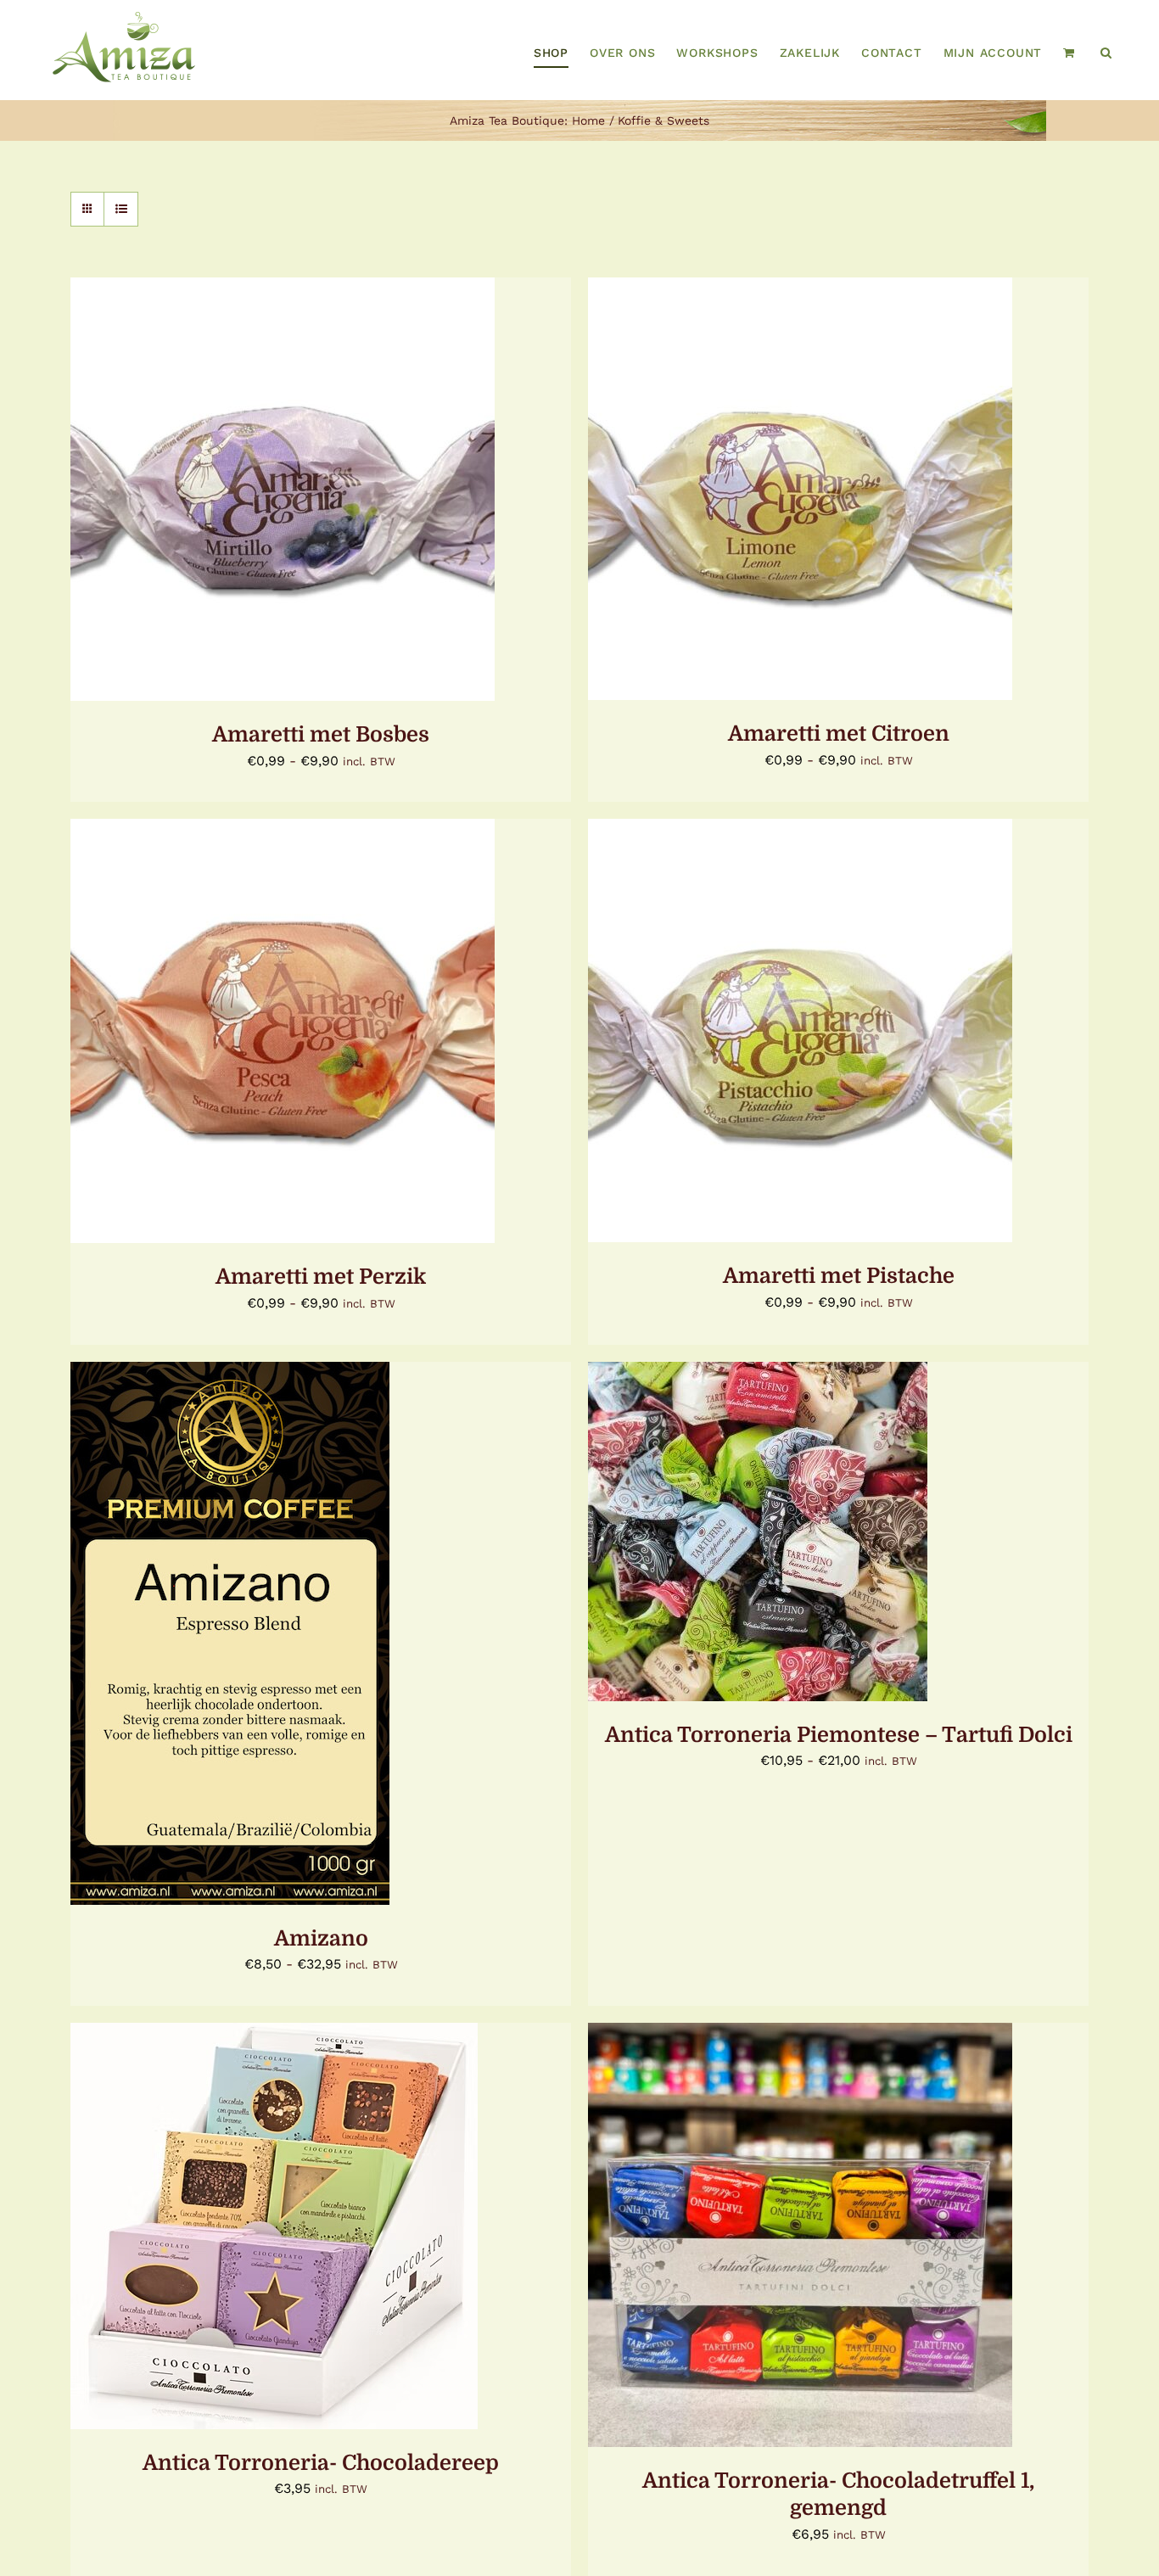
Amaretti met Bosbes (321, 734)
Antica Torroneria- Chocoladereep (321, 2463)
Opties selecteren (241, 491)
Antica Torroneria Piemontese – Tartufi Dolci (839, 1735)
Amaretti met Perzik (321, 1277)
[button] (1106, 53)
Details (366, 491)
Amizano (321, 1938)
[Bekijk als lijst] (121, 209)
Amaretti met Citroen (839, 734)
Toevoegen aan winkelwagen (759, 2237)
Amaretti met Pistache (839, 1276)
